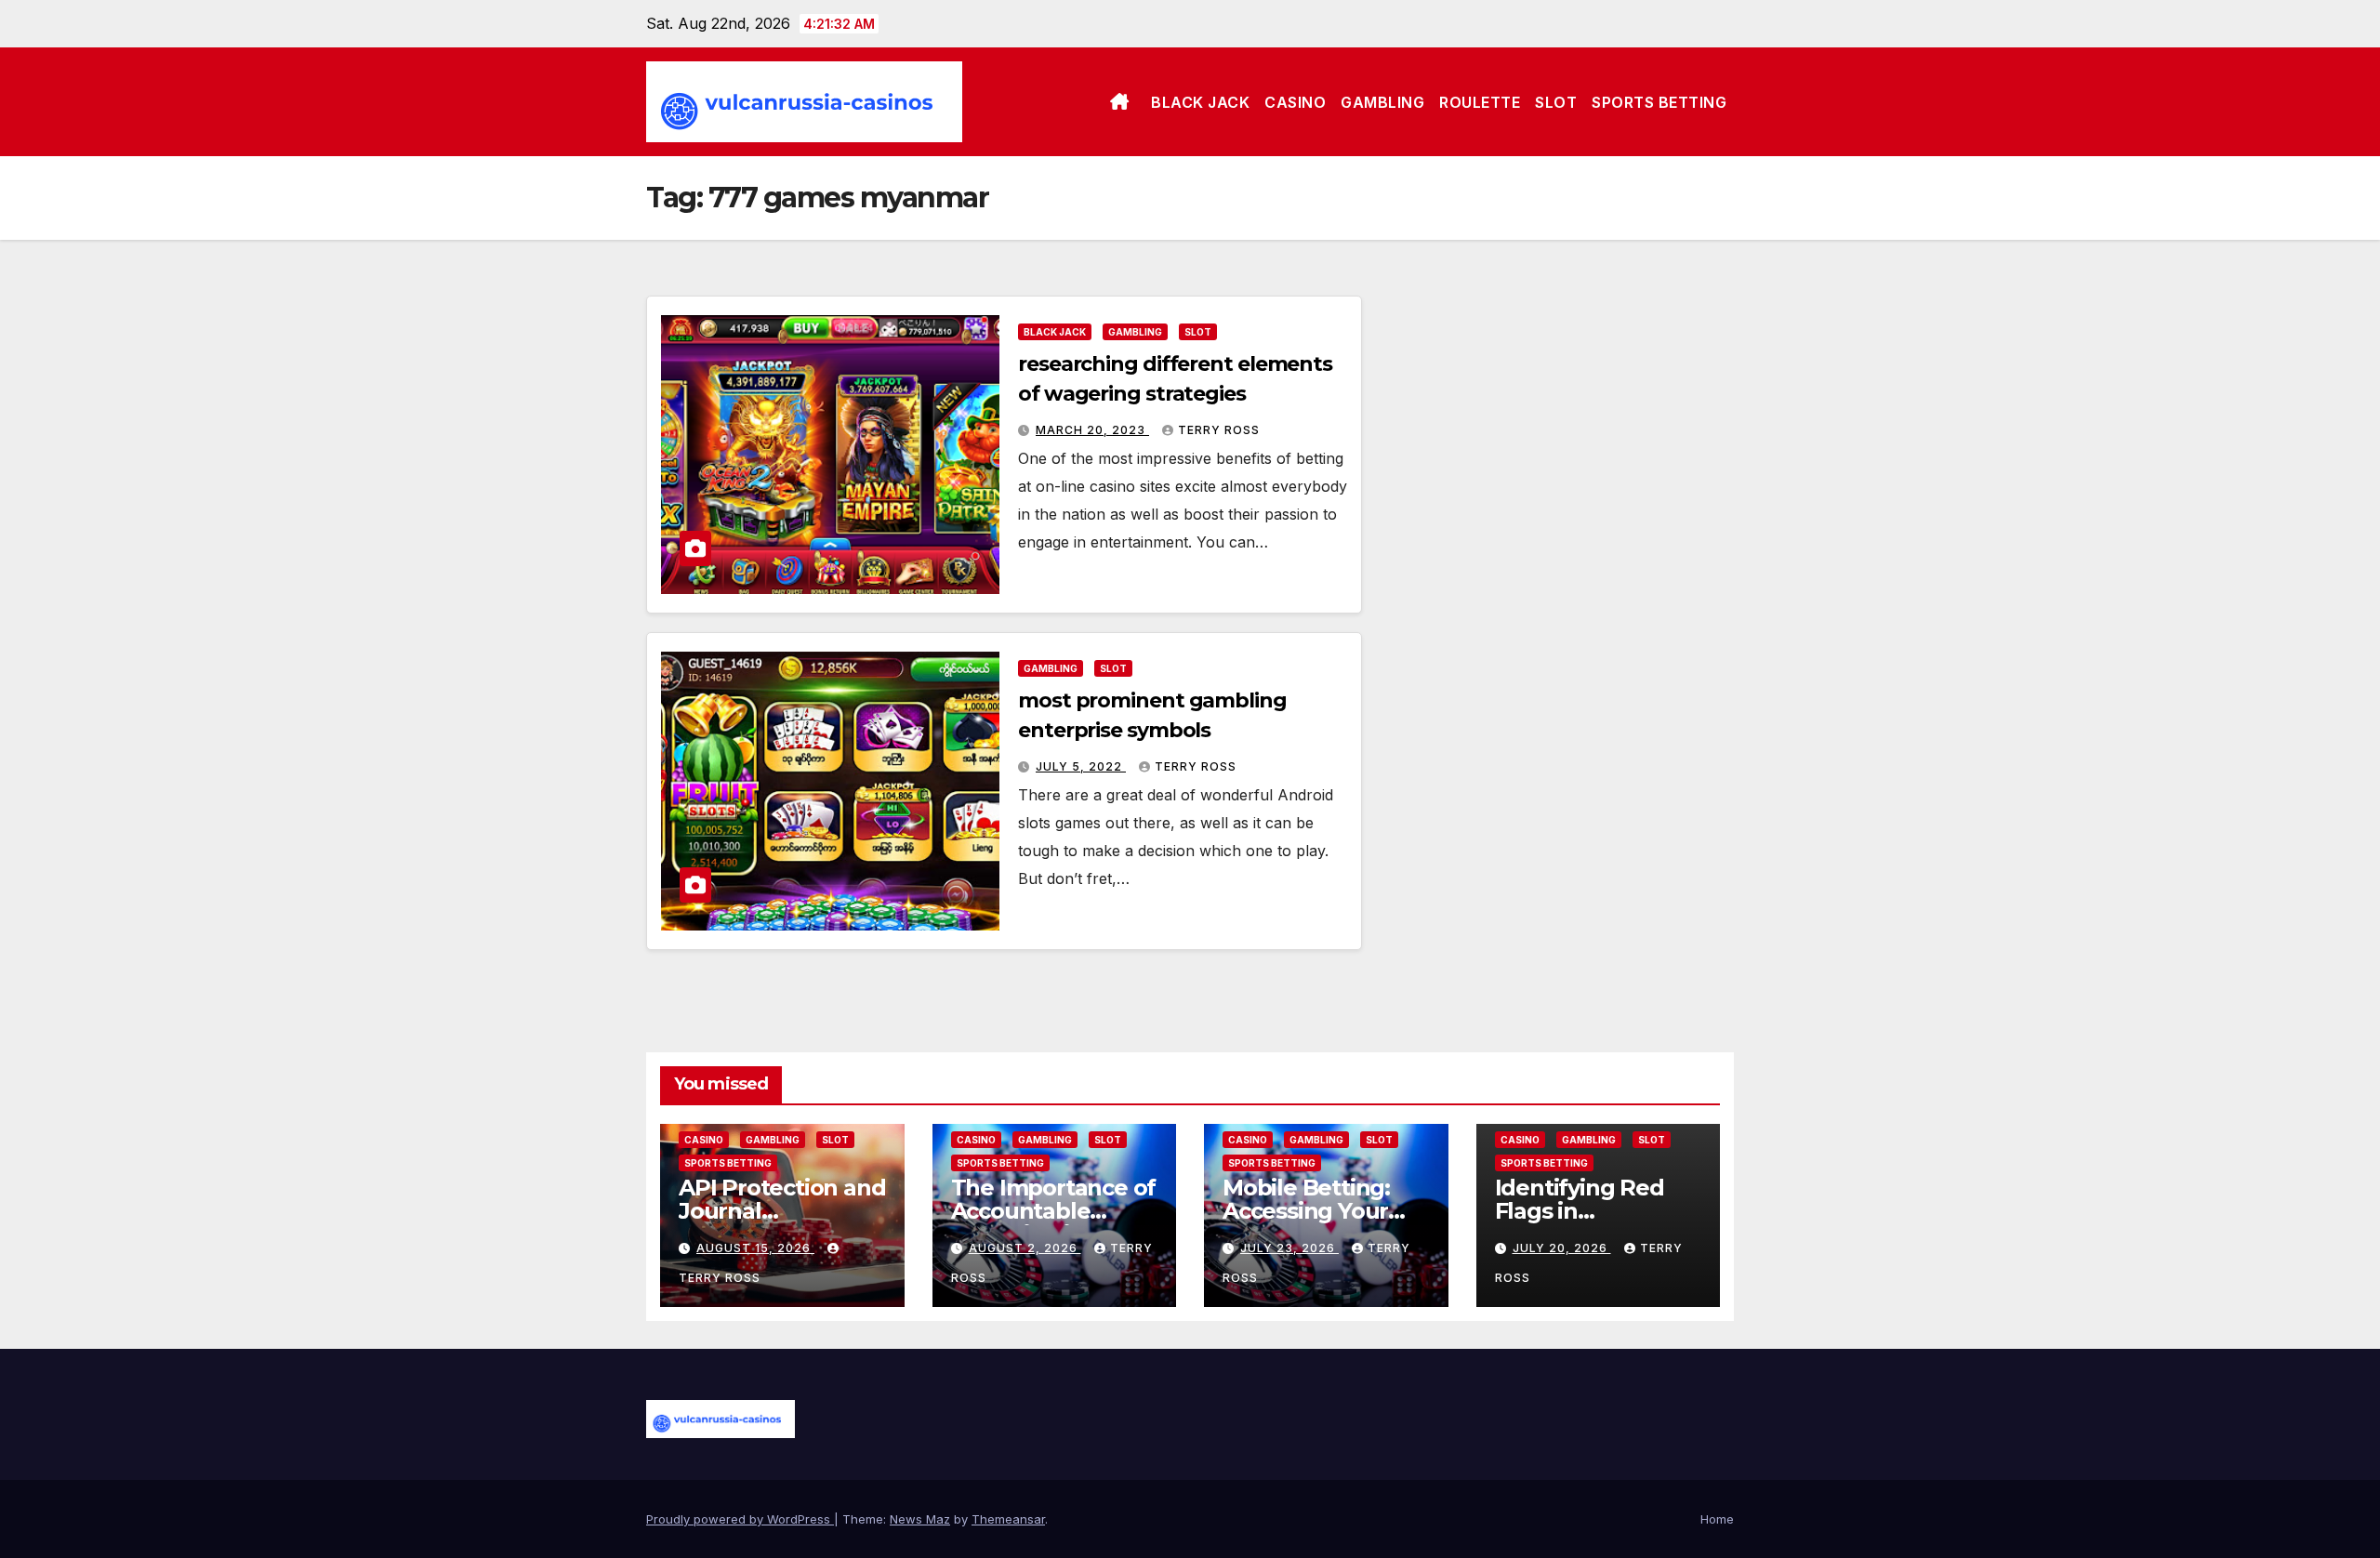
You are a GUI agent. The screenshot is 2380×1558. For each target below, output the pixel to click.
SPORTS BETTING (1659, 102)
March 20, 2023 (1092, 430)
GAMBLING (1382, 102)
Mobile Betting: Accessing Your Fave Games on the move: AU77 (1309, 1222)
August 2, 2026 (1025, 1248)
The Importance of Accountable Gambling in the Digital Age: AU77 (1054, 1222)
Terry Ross (1219, 430)
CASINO (1295, 102)
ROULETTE (1480, 102)
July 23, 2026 (1289, 1248)
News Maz (920, 1519)
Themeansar (1008, 1519)
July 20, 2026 (1562, 1248)
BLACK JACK (1200, 102)
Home (1717, 1519)
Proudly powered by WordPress (740, 1519)
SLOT (1556, 102)
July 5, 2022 (1081, 766)
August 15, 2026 (755, 1248)
